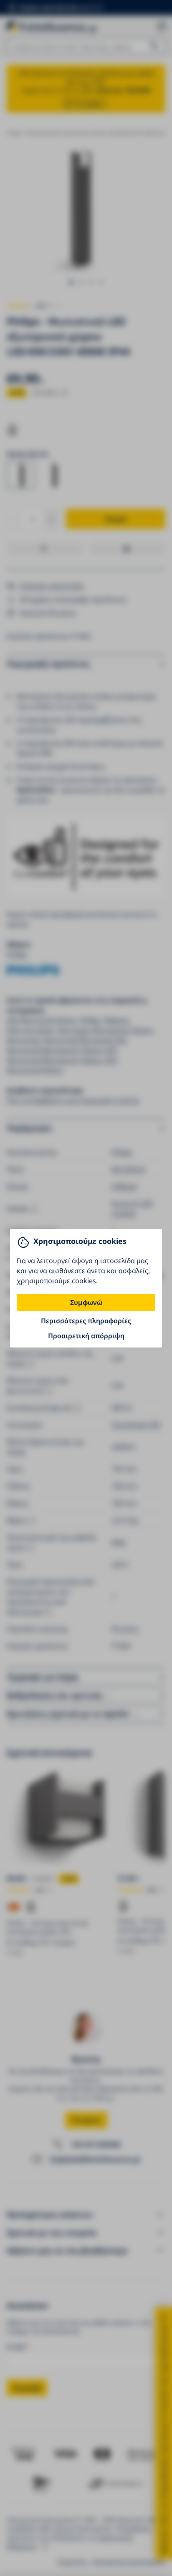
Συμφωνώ (86, 1302)
